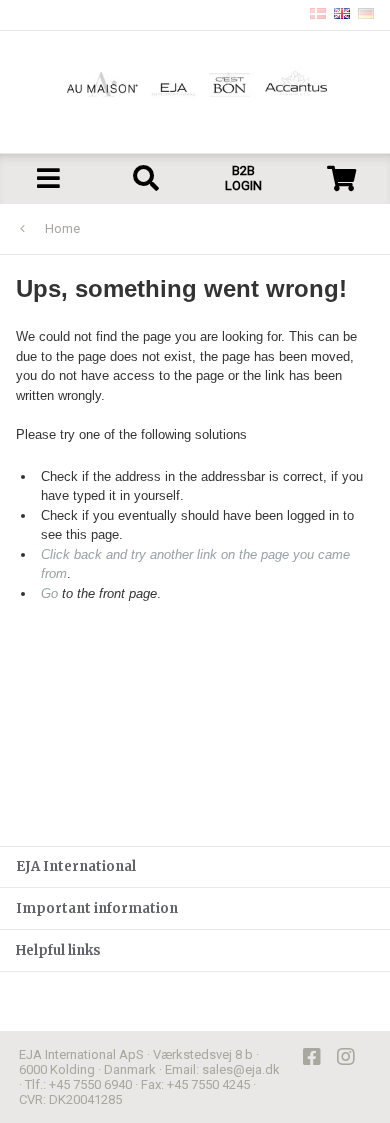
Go (49, 593)
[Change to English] (342, 15)
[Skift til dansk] (318, 15)
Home (62, 228)
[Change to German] (366, 15)
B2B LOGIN (243, 178)
